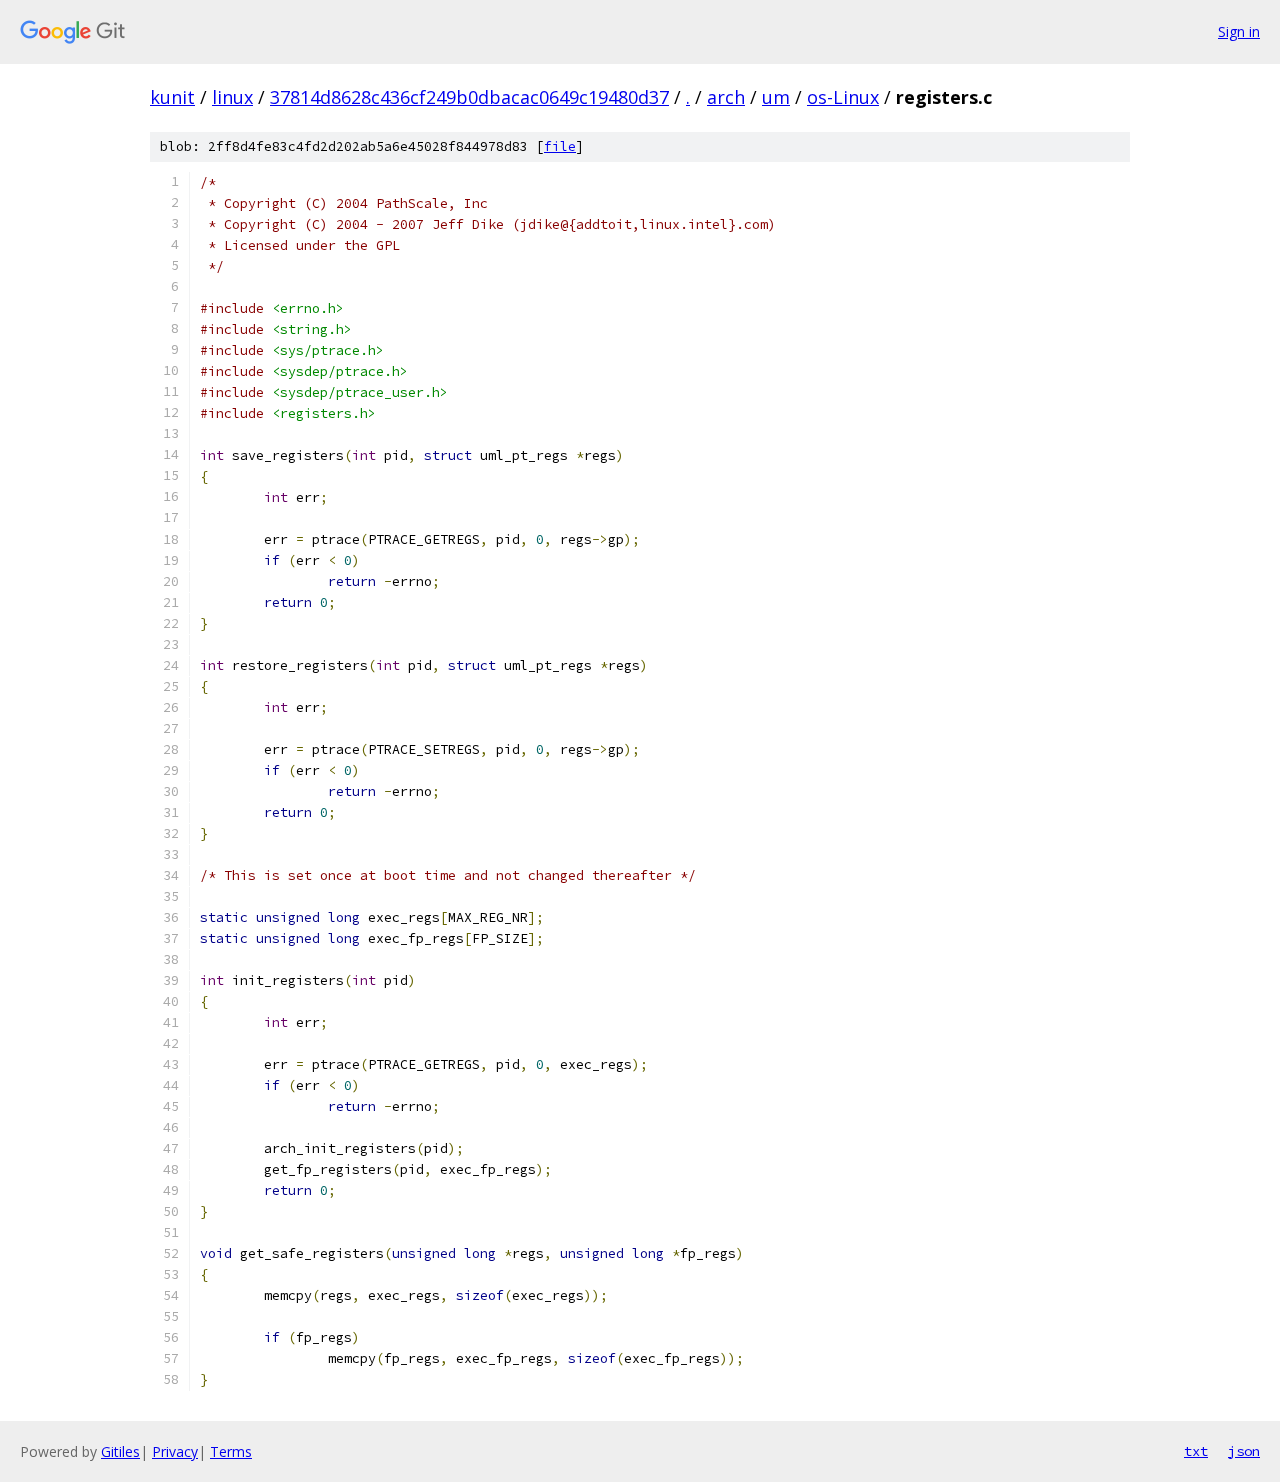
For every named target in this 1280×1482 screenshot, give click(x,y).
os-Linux (843, 97)
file (560, 146)
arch (726, 97)
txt (1196, 1451)
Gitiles (120, 1451)
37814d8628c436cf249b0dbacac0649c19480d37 (469, 97)
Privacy (175, 1451)
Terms (231, 1451)
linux (232, 97)
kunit (172, 97)
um (776, 97)
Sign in (1239, 31)
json (1244, 1451)
